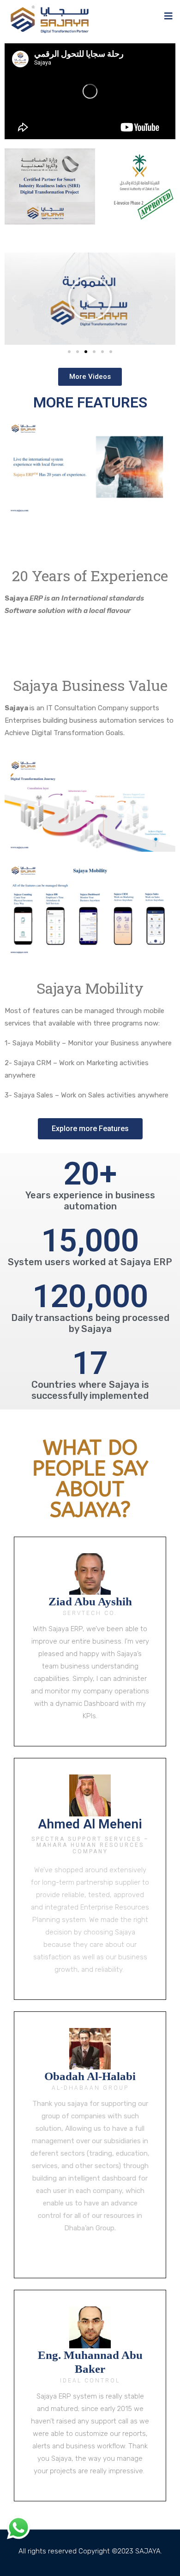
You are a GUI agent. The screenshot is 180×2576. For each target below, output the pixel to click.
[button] (69, 352)
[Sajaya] (50, 18)
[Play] (90, 299)
